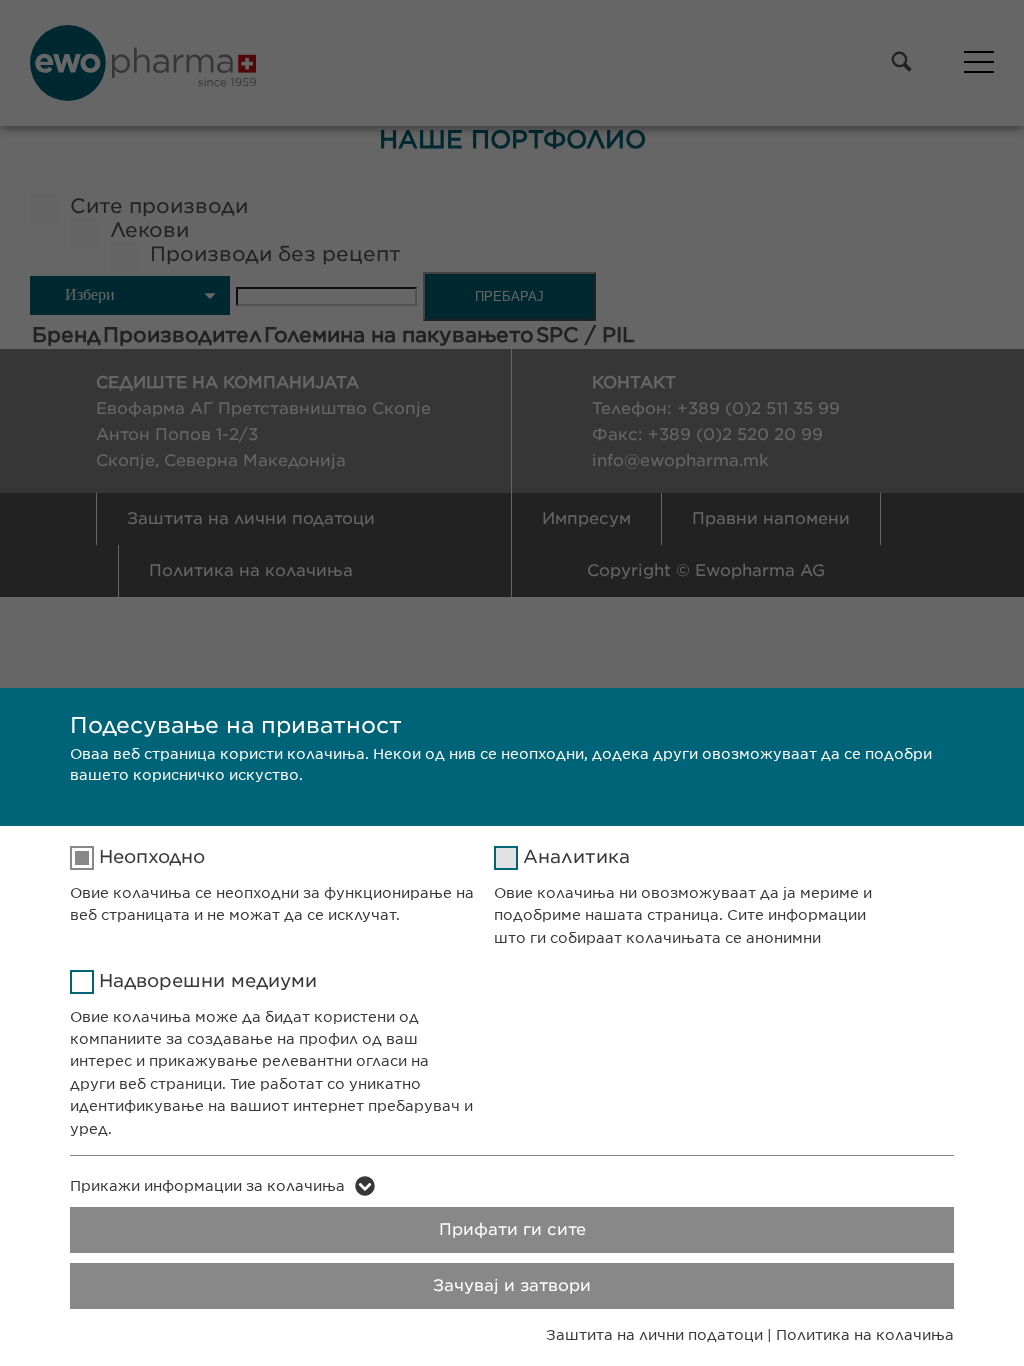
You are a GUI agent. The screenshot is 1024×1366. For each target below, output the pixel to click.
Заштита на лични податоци (654, 1335)
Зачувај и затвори (512, 1285)
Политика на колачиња (865, 1335)
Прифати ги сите (512, 1229)
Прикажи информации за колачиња (207, 1186)
